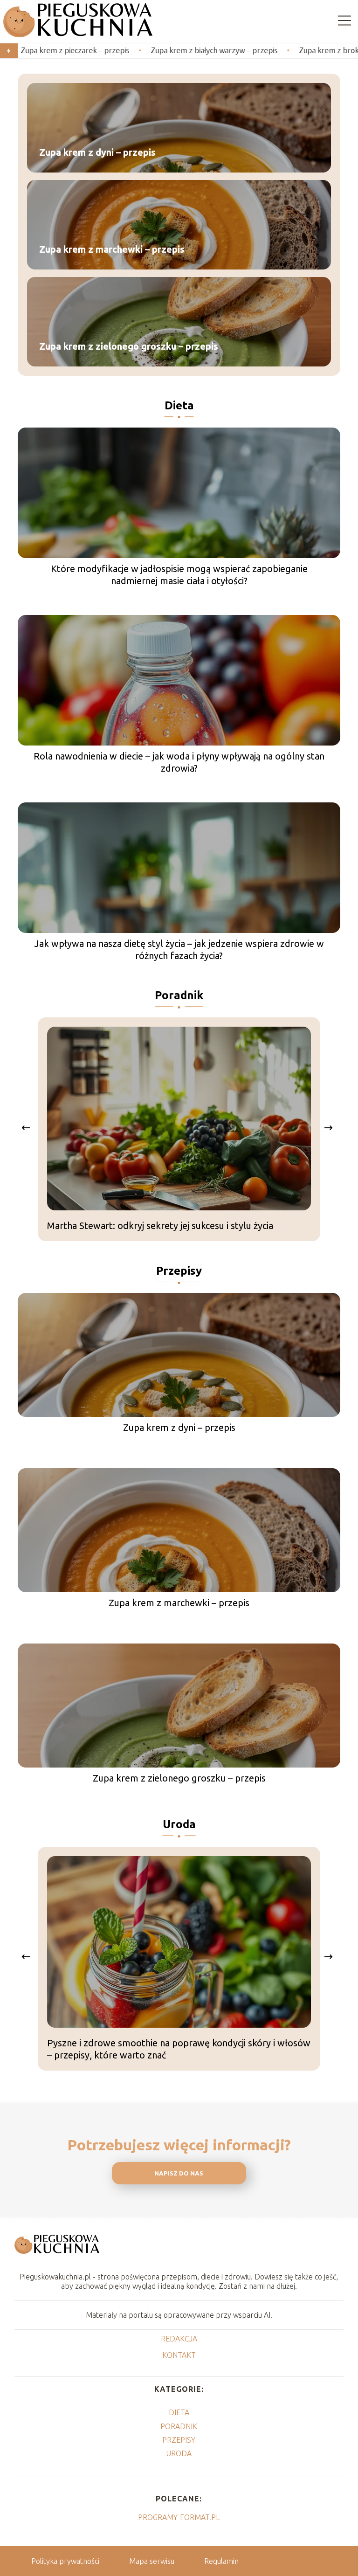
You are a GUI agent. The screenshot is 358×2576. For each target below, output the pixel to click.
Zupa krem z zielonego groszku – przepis (129, 346)
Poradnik (179, 995)
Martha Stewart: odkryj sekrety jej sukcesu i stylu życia (160, 1226)
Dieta (179, 405)
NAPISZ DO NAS (179, 2173)
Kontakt (179, 2355)
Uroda (179, 1824)
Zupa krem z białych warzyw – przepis (151, 50)
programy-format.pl (179, 2517)
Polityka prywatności (65, 2561)
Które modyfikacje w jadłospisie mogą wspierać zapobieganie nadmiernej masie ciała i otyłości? (179, 575)
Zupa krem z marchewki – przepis (112, 249)
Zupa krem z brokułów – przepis (290, 50)
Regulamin (221, 2561)
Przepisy (179, 1271)
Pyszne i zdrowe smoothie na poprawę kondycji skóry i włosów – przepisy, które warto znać (179, 2049)
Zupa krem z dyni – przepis (97, 152)
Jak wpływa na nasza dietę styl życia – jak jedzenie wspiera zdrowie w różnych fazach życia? (179, 950)
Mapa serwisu (152, 2561)
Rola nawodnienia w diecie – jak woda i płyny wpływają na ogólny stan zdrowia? (179, 762)
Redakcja (179, 2339)
